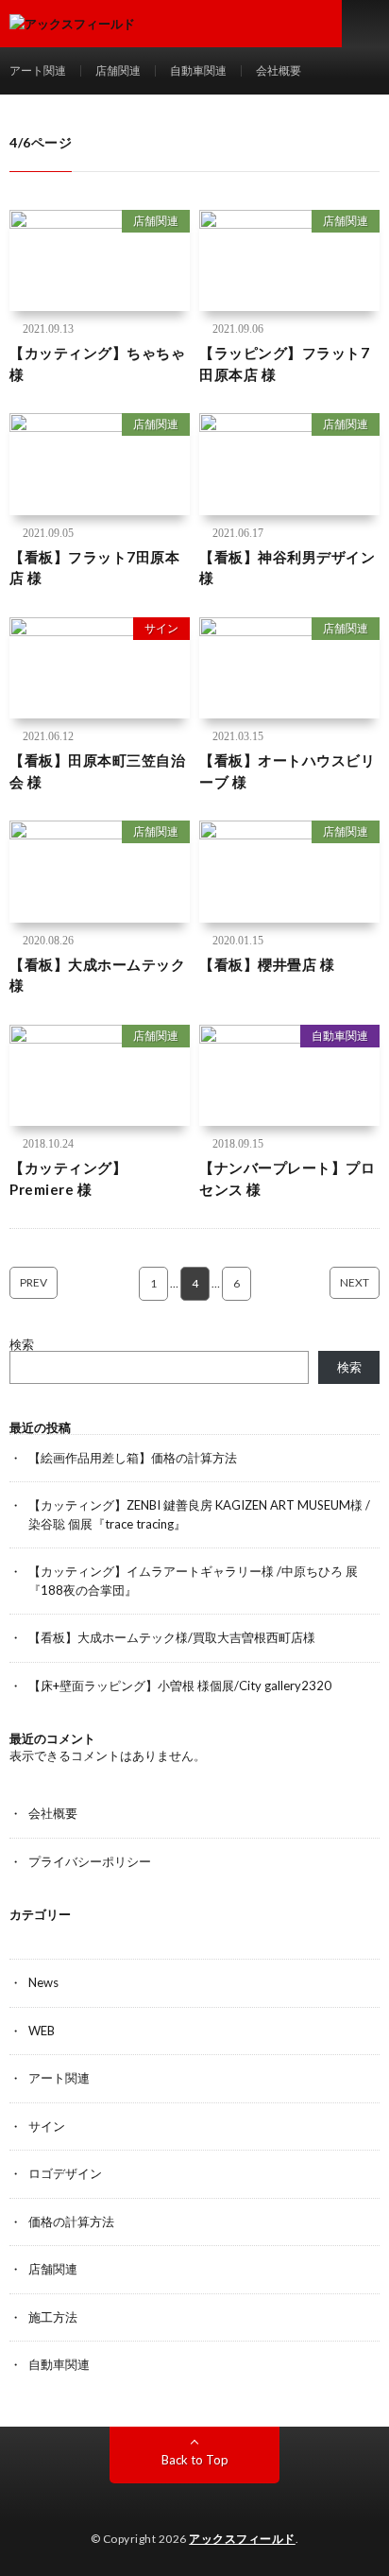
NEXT (355, 1282)
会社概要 (279, 70)
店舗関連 (118, 70)
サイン (161, 628)
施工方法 (53, 2317)
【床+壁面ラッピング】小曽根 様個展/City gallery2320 (180, 1686)
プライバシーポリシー (90, 1861)
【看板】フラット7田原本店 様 (94, 568)
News (43, 1982)
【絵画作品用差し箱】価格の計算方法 (133, 1458)
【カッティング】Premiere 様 (68, 1178)
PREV (34, 1282)
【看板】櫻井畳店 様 (267, 964)
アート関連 (38, 70)
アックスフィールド (242, 2539)
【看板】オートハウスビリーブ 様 (287, 771)
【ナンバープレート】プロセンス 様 (287, 1178)
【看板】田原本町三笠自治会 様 (97, 771)
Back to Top (195, 2460)
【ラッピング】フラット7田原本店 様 (284, 363)
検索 (22, 1344)
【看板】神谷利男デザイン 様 (287, 568)
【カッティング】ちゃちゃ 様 (97, 363)
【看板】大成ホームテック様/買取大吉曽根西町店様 (172, 1637)
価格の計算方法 (71, 2222)
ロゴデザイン (65, 2173)
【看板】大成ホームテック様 (97, 975)
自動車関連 (198, 70)
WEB (42, 2031)
